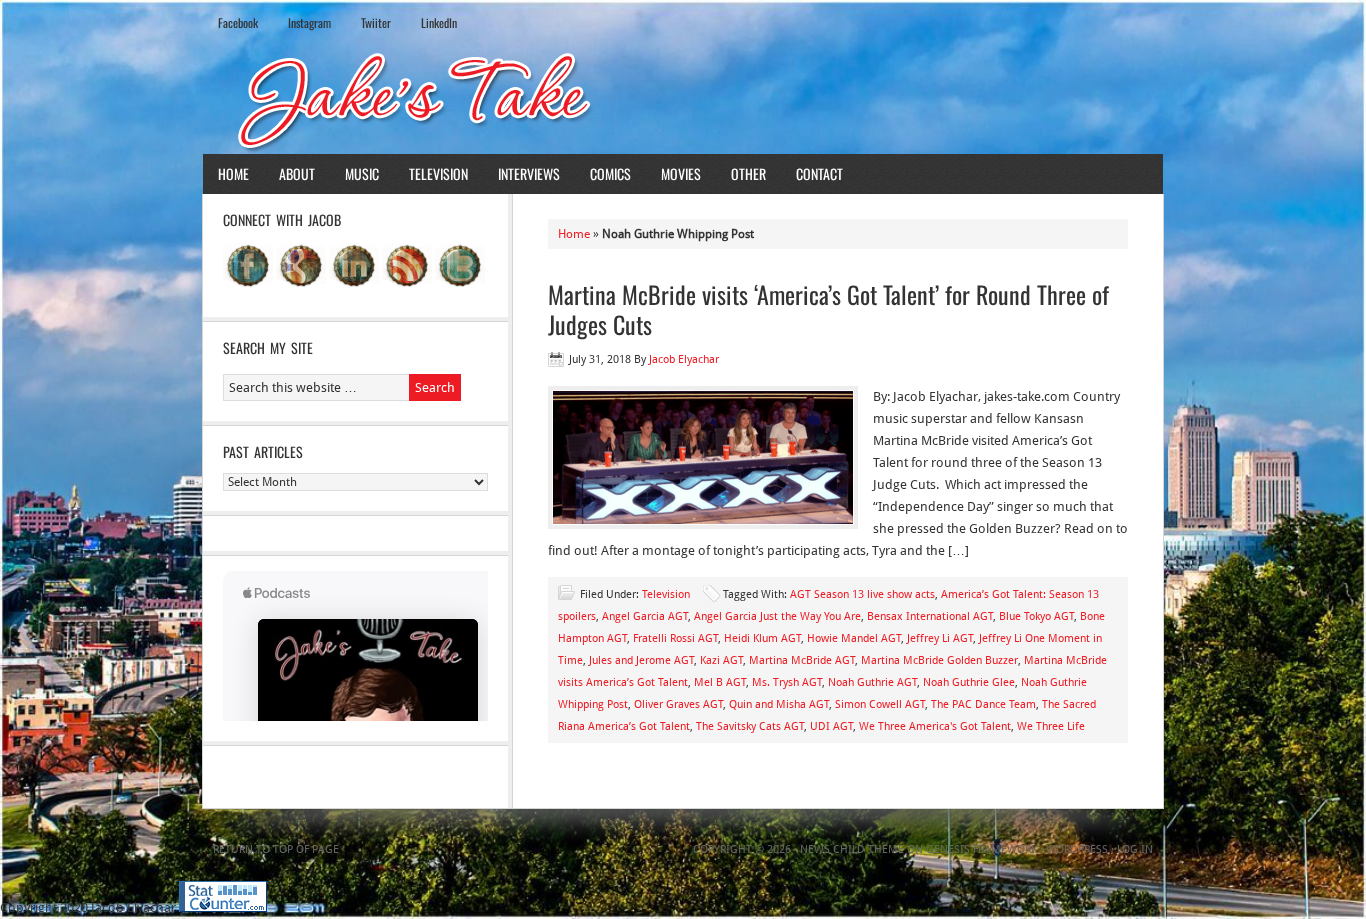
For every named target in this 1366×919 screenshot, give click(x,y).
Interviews (529, 173)
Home (233, 173)
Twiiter (376, 22)
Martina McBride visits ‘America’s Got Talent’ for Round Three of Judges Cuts (828, 309)
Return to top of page (276, 849)
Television (438, 173)
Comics (610, 173)
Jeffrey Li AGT (940, 638)
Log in (1135, 849)
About (297, 173)
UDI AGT (831, 726)
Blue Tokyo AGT (1036, 616)
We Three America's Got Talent (935, 726)
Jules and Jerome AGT (641, 660)
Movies (681, 173)
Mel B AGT (720, 682)
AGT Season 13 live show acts (862, 594)
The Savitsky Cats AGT (750, 726)
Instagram (309, 22)
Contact (819, 173)
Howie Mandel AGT (854, 638)
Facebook (238, 22)
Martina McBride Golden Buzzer (939, 660)
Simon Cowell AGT (880, 704)
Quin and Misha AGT (779, 704)
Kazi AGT (721, 660)
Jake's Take (683, 99)
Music (362, 173)
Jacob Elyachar (684, 359)
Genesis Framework (981, 849)
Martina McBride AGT (802, 660)
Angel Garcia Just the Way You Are (777, 616)
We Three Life (1051, 726)
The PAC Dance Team (983, 704)
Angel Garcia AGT (645, 616)
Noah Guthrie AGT (872, 682)
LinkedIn (439, 22)
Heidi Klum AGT (762, 638)
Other (748, 173)
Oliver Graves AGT (678, 704)
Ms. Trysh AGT (787, 682)
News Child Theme (852, 849)
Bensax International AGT (930, 616)
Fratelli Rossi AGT (675, 638)
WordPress (1077, 849)
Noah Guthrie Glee (969, 682)
